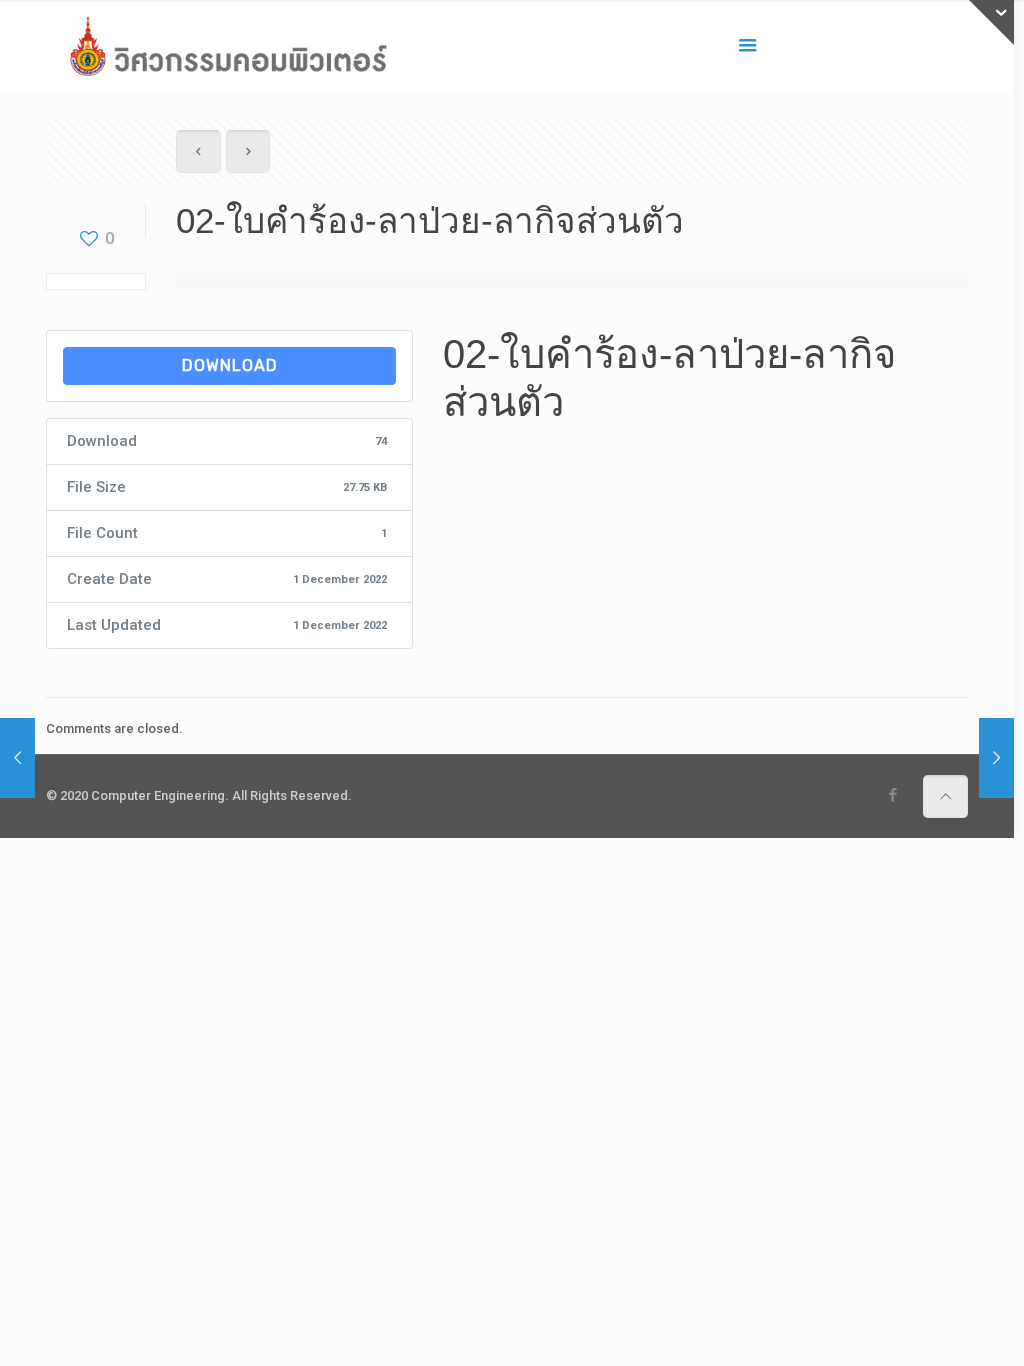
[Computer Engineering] (228, 45)
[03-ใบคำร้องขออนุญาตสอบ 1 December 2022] (996, 758)
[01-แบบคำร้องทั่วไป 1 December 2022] (17, 758)
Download (230, 365)
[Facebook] (892, 795)
